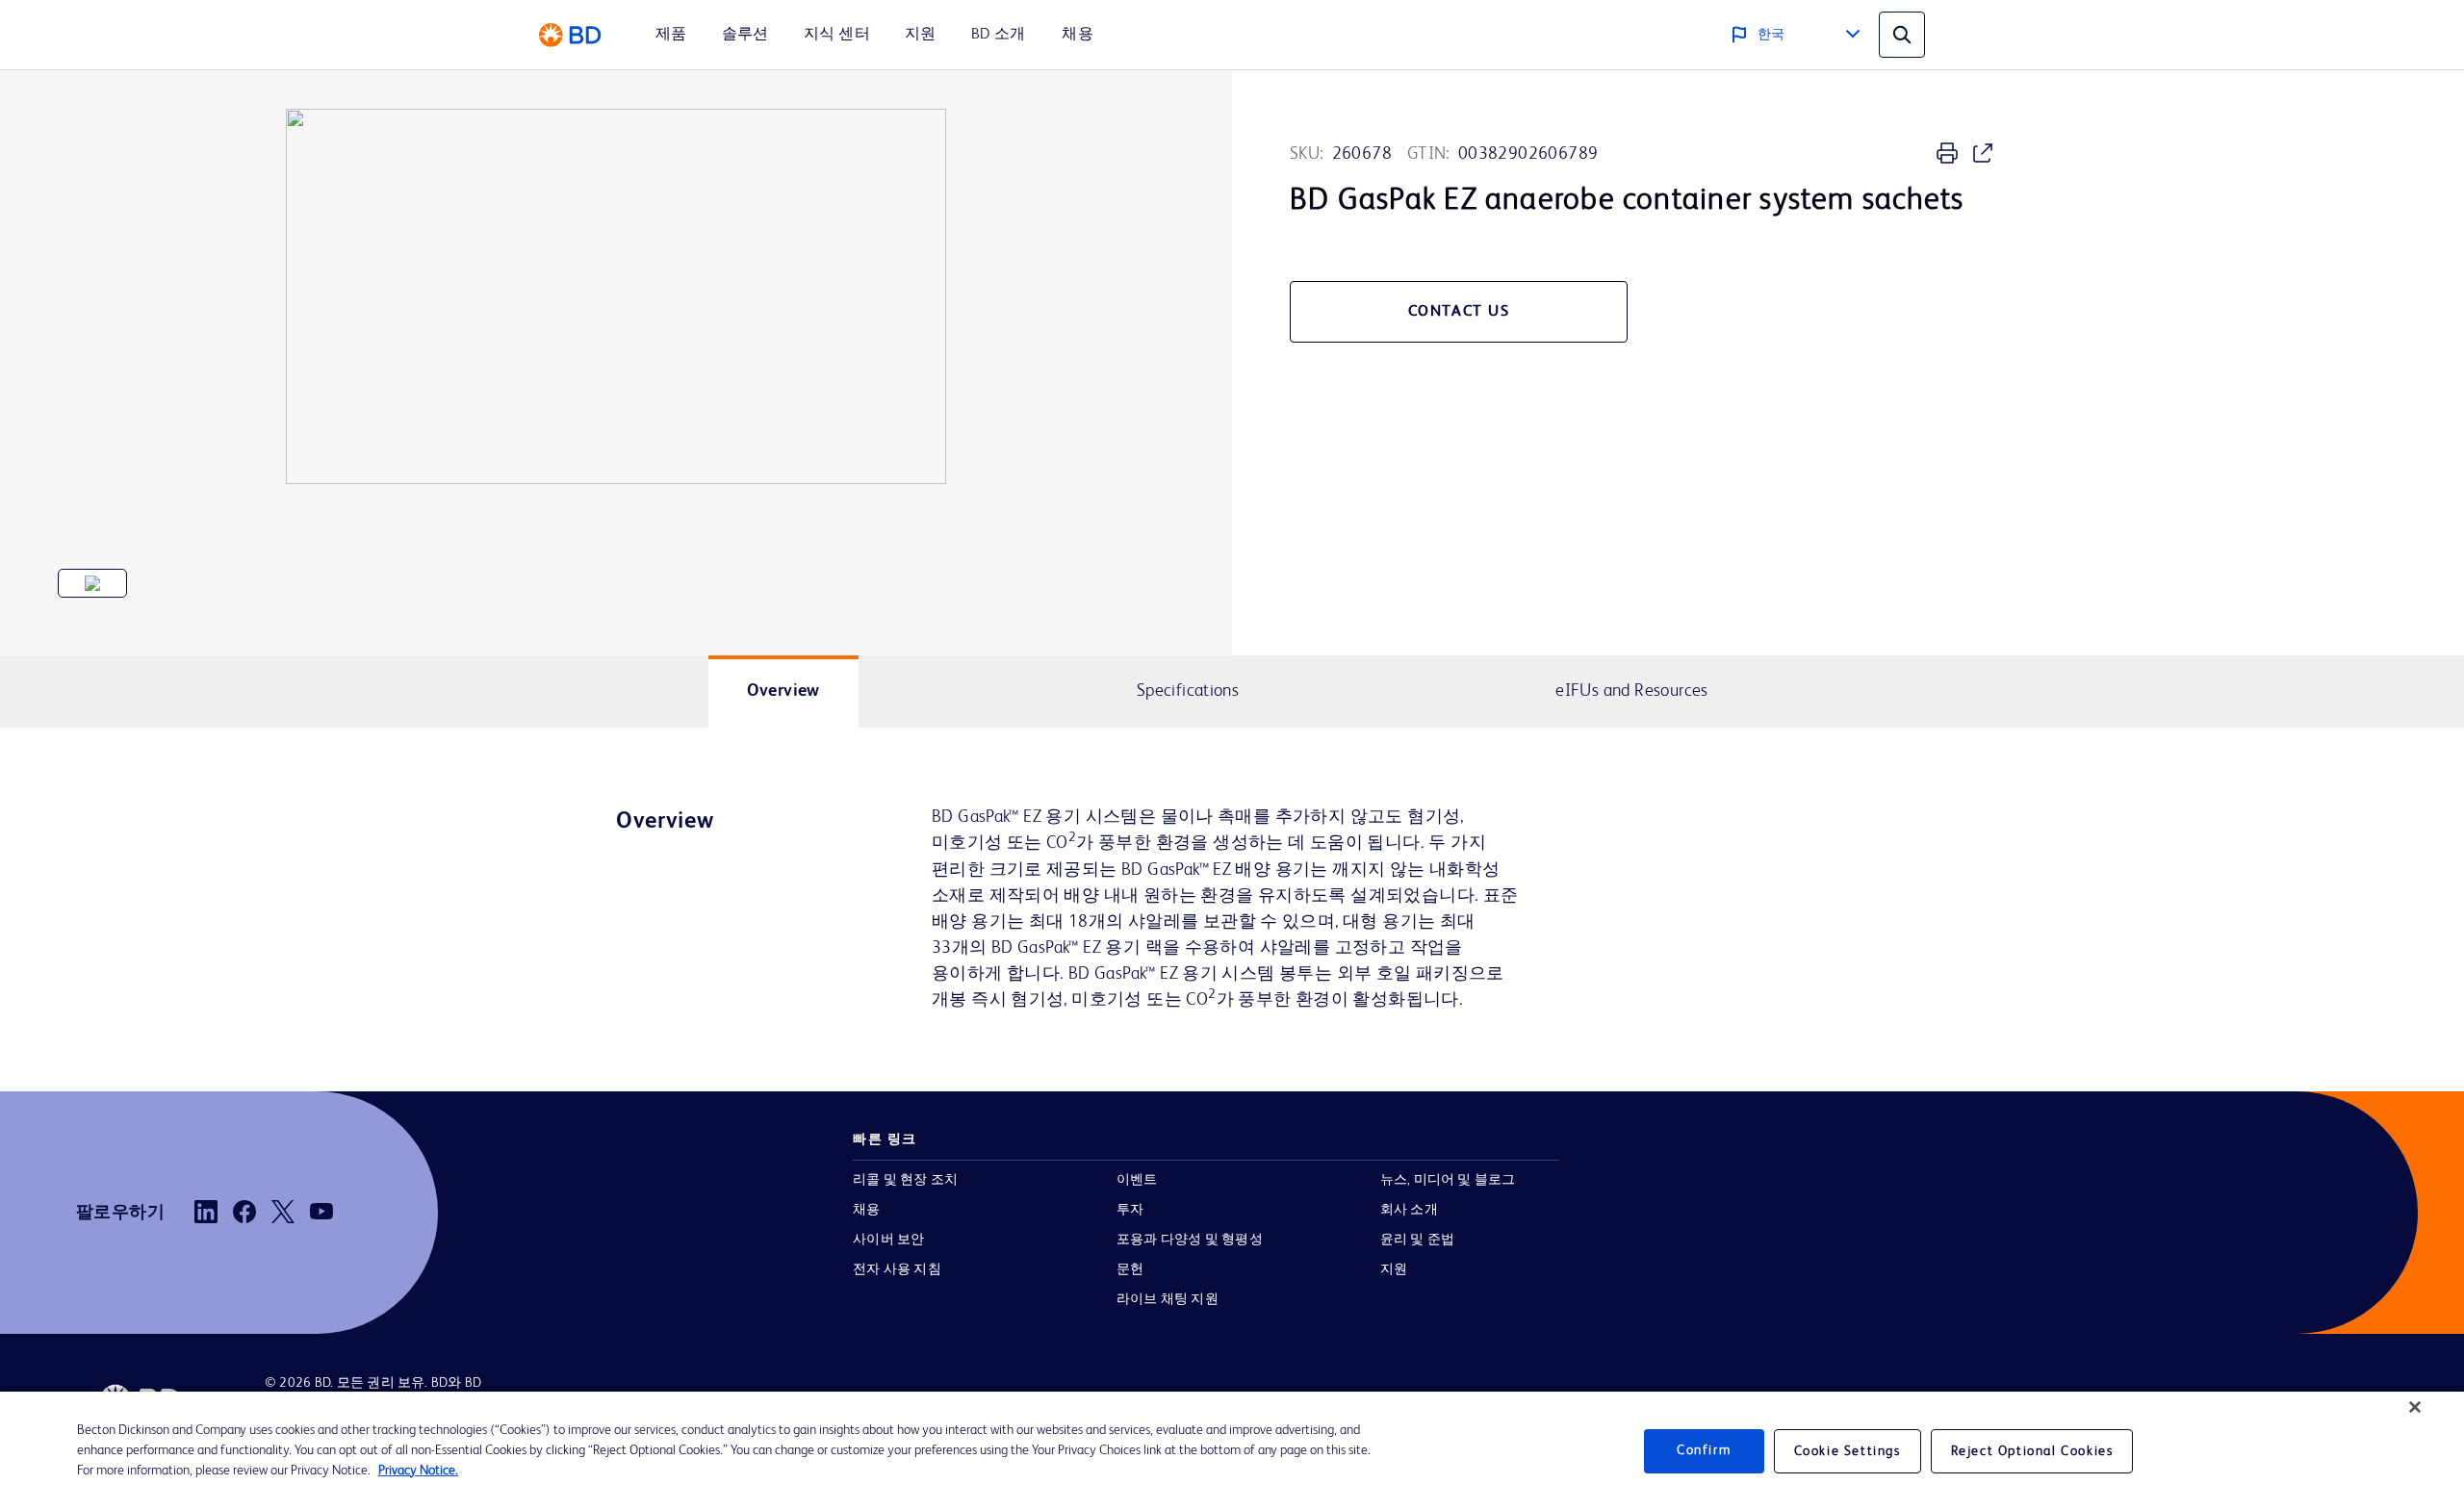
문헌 (1130, 1269)
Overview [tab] (783, 691)
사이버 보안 (888, 1240)
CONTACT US (1459, 312)
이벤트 (1137, 1180)
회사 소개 (1409, 1210)
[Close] (2415, 1407)
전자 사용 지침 (897, 1269)
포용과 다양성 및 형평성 (1190, 1240)
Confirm (1704, 1450)
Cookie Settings (1848, 1451)
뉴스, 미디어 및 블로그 (1448, 1180)
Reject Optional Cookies (2032, 1451)
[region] (1232, 1451)
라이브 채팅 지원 (1168, 1299)
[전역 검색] (1902, 35)
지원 (1394, 1269)
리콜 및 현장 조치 (905, 1180)
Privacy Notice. (418, 1471)
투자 (1130, 1210)
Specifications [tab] (1188, 691)
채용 (866, 1210)
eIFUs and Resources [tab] (1631, 691)
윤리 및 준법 (1418, 1240)
